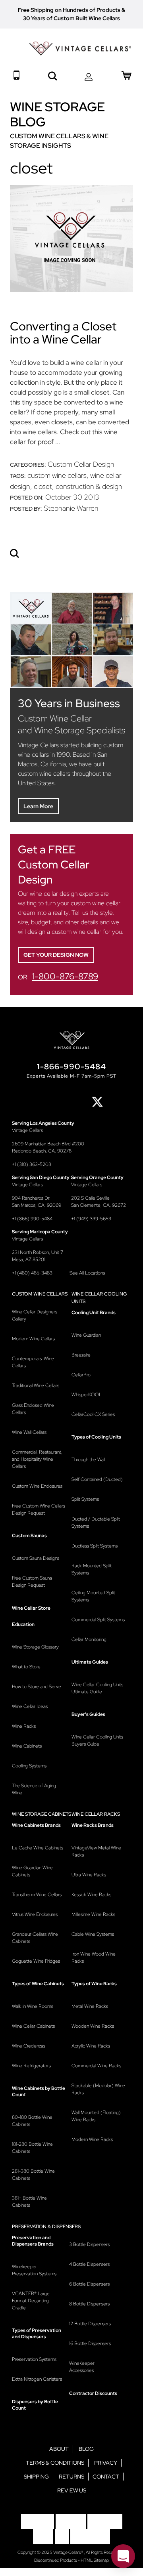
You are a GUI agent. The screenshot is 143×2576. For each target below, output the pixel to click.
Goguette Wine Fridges (36, 1961)
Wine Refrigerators (31, 2066)
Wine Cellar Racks (96, 1814)
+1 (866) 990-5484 (32, 1219)
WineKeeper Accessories (82, 2367)
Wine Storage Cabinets (42, 1814)
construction (75, 486)
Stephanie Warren (71, 508)
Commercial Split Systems (98, 1620)
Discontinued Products (56, 2560)
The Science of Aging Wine (34, 1789)
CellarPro (81, 1375)
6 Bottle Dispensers (89, 2284)
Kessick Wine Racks (91, 1895)
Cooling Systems (29, 1766)
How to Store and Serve (37, 1687)
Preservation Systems (34, 2359)
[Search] (15, 554)
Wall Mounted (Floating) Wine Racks (96, 2116)
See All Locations (87, 1273)
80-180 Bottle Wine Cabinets (32, 2121)
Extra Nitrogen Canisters (37, 2379)
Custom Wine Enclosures (37, 1486)
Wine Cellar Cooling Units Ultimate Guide (97, 1688)
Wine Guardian (86, 1335)
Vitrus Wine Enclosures (35, 1914)
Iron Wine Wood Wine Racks (94, 1958)
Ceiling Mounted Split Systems (93, 1596)
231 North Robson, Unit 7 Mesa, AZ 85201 (38, 1256)
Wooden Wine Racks (93, 2026)
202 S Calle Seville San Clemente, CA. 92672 (99, 1202)
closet (43, 486)
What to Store (26, 1667)
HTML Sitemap (95, 2560)
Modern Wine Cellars (33, 1339)
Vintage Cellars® (69, 2552)
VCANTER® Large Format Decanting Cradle (31, 2301)
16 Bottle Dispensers (90, 2343)
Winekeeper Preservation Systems (34, 2270)
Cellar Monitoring (89, 1639)
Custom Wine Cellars (40, 1294)
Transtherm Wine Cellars (37, 1895)
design (112, 486)
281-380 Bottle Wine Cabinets (33, 2175)
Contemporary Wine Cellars (33, 1362)
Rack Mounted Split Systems (92, 1569)
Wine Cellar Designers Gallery (35, 1315)
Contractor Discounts (93, 2393)
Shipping (36, 2477)
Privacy (106, 2463)
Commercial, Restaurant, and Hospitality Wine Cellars (37, 1459)
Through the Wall (88, 1460)
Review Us (72, 2490)
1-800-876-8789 (65, 976)
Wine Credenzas (29, 2046)
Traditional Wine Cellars (36, 1385)
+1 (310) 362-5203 (32, 1164)
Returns (71, 2477)
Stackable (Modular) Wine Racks (98, 2089)
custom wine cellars (57, 475)
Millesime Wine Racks (93, 1914)
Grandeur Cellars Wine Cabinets (35, 1938)
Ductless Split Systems (95, 1546)
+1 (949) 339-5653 (91, 1219)
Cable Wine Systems (93, 1934)
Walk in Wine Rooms (33, 2006)
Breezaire (81, 1355)
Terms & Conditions (55, 2463)
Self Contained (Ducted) (97, 1479)
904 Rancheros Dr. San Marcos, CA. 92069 (37, 1202)
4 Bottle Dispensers (89, 2264)
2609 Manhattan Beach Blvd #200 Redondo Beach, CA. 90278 (48, 1147)
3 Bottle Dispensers (89, 2244)
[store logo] (80, 49)
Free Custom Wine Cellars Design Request (39, 1509)
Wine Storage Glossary (35, 1647)
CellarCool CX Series (93, 1414)
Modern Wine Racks (92, 2139)
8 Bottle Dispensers (89, 2304)
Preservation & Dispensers (46, 2227)
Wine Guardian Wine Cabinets (32, 1871)
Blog (86, 2449)
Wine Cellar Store (31, 1608)
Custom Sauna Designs (36, 1558)
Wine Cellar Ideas (30, 1706)
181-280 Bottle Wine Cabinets (32, 2148)
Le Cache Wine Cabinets (38, 1848)
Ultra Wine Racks (89, 1875)
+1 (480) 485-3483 (32, 1273)
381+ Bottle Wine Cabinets (29, 2202)
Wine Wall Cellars (29, 1432)
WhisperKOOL (87, 1395)
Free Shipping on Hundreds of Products (69, 10)
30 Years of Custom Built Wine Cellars (71, 18)
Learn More (38, 806)
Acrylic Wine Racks (91, 2046)
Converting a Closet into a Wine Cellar (63, 333)
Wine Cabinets (27, 1746)
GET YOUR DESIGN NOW (56, 955)
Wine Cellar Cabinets (33, 2026)
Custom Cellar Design (81, 464)
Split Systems (85, 1499)
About (59, 2449)
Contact (106, 2477)
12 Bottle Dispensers (90, 2324)
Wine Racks (24, 1726)
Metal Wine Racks (90, 2006)
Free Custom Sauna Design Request (32, 1582)
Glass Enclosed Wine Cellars (33, 1409)
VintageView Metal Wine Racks (96, 1851)
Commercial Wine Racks (96, 2066)
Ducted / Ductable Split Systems (96, 1523)
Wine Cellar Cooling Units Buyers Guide (97, 1740)
